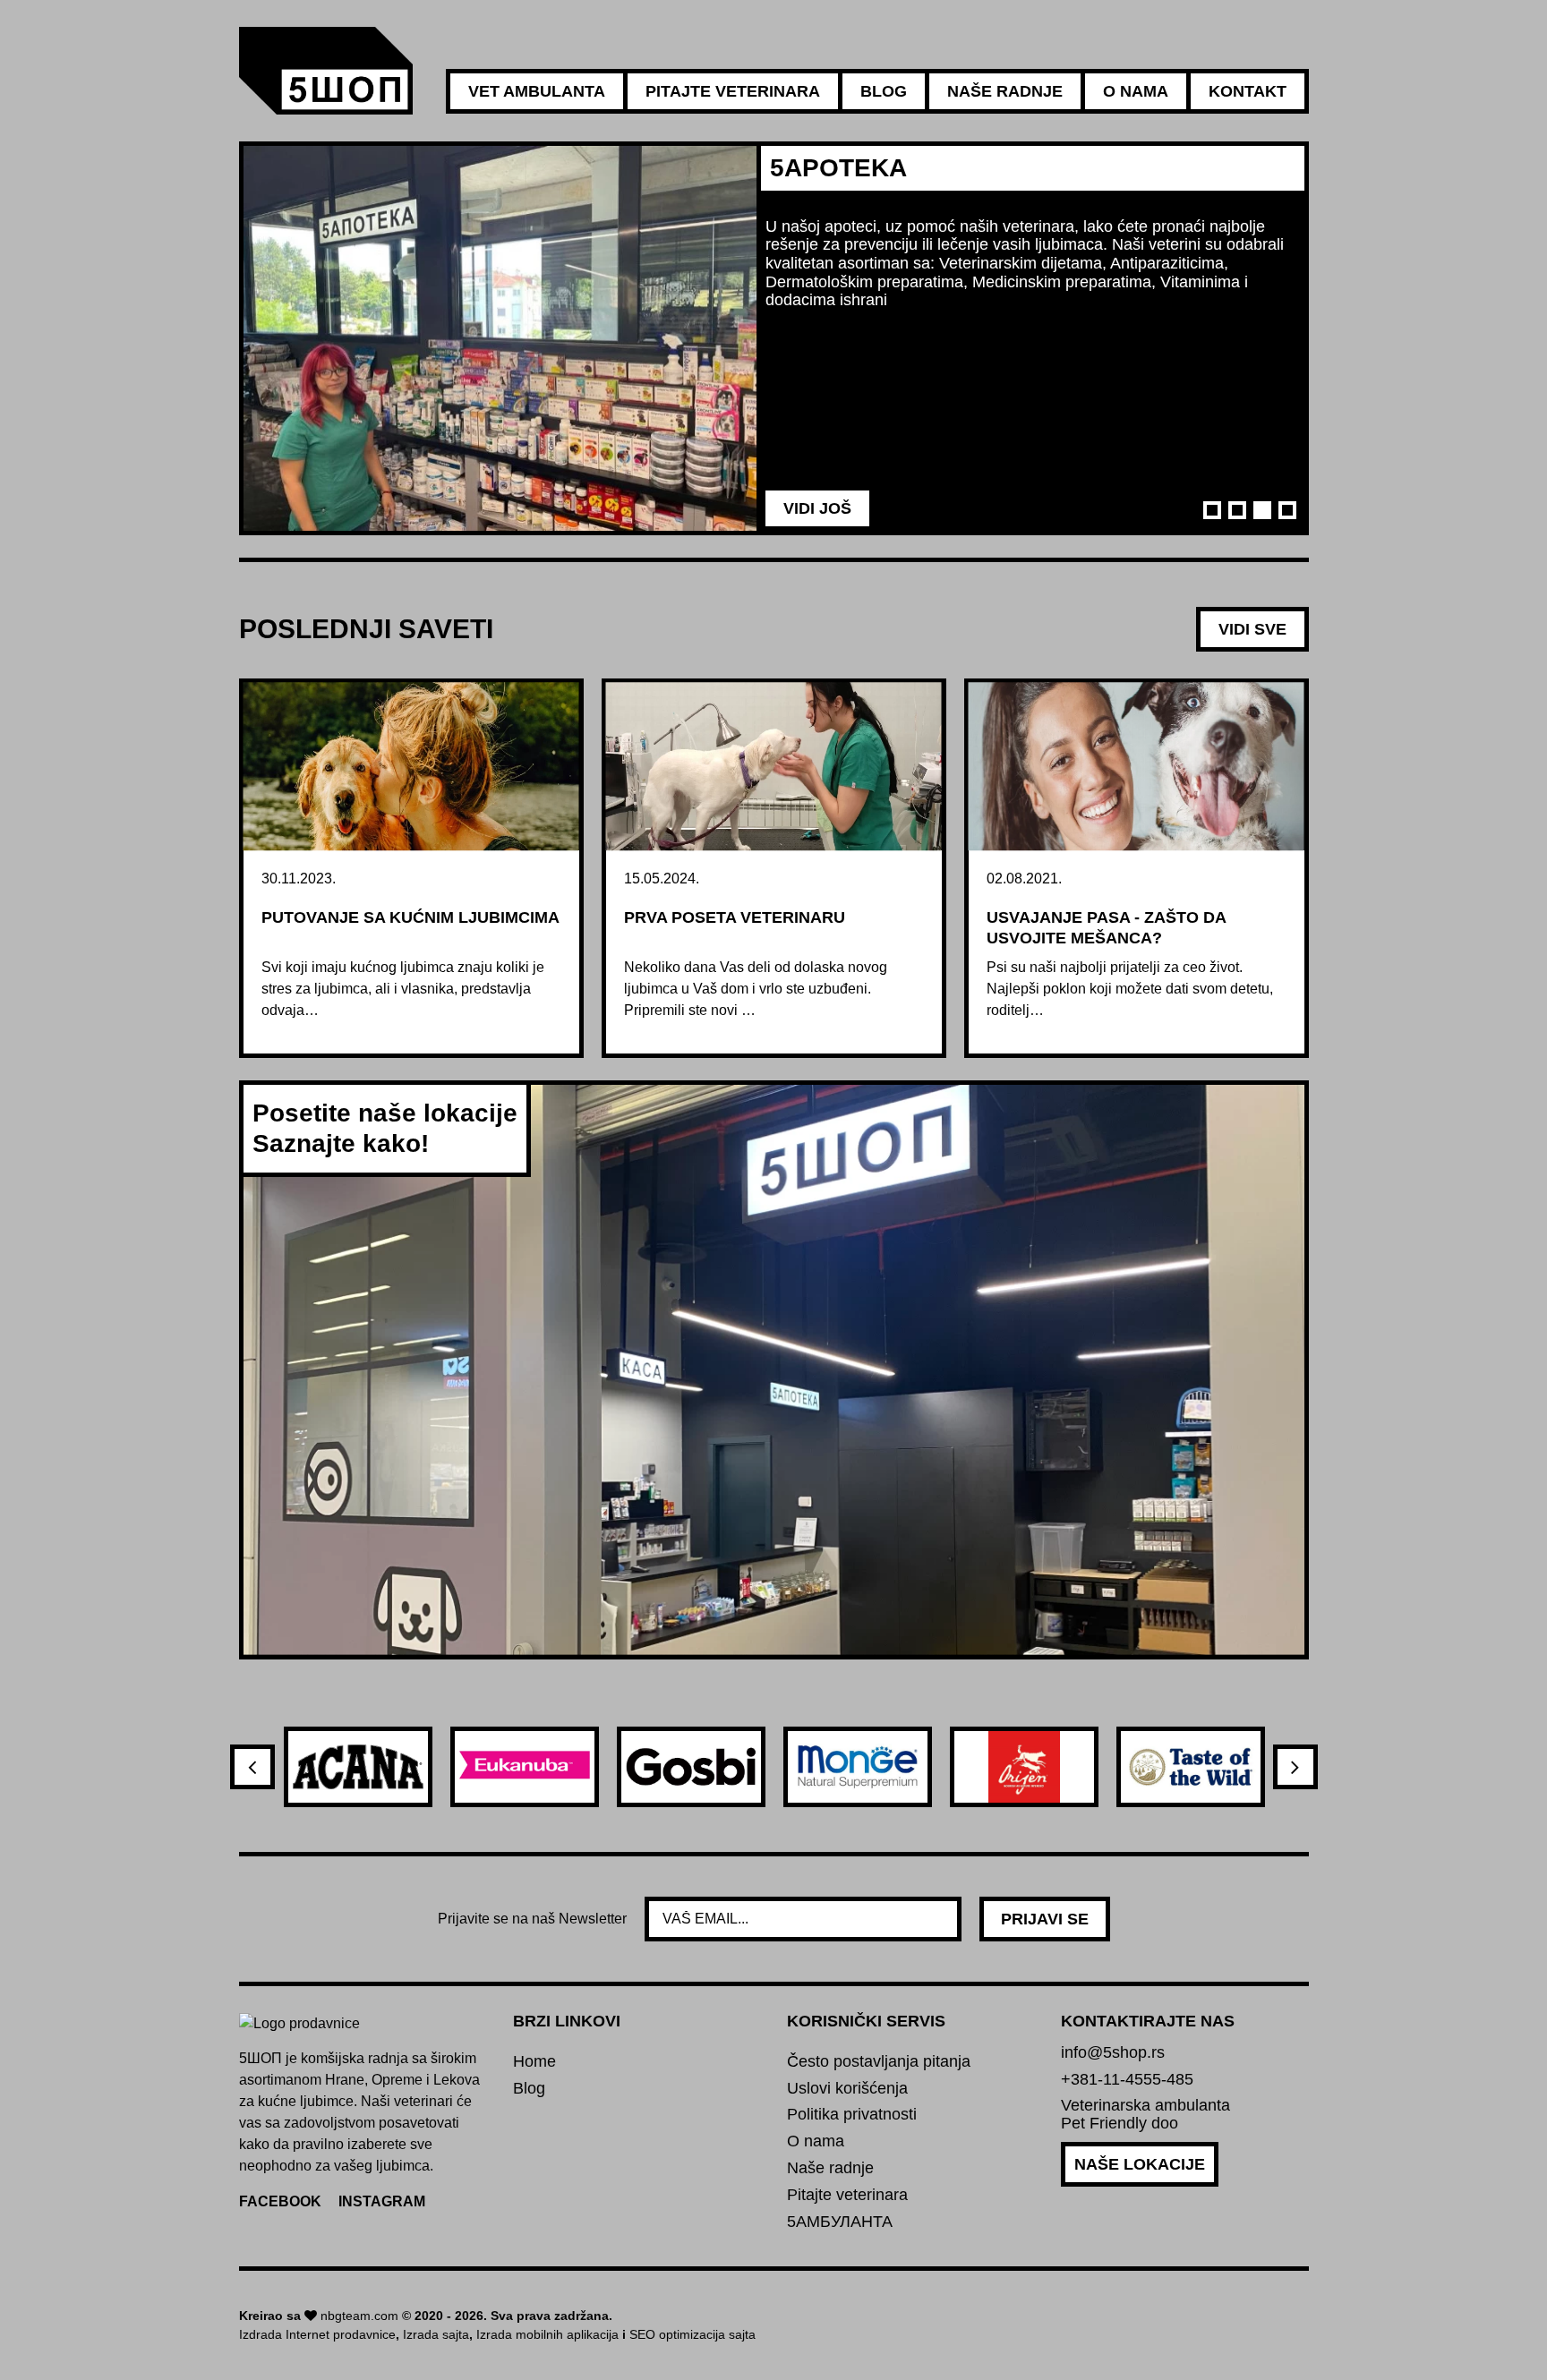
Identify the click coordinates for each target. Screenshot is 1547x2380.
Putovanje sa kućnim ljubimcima (410, 917)
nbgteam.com (359, 2316)
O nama (1136, 91)
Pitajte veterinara (733, 91)
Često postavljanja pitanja (879, 2062)
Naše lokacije (1140, 2164)
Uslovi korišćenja (847, 2089)
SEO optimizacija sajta (692, 2334)
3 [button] (1262, 510)
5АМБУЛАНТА (840, 2222)
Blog (884, 91)
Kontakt (1248, 91)
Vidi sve (1252, 629)
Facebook (280, 2201)
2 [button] (1237, 510)
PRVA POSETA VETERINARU (735, 917)
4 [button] (1287, 510)
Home (534, 2062)
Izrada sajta (436, 2334)
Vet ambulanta (537, 91)
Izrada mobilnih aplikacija (547, 2334)
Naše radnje (1005, 91)
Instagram (382, 2201)
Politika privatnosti (852, 2115)
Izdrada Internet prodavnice (317, 2334)
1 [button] (1212, 510)
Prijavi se (1045, 1919)
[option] (774, 338)
